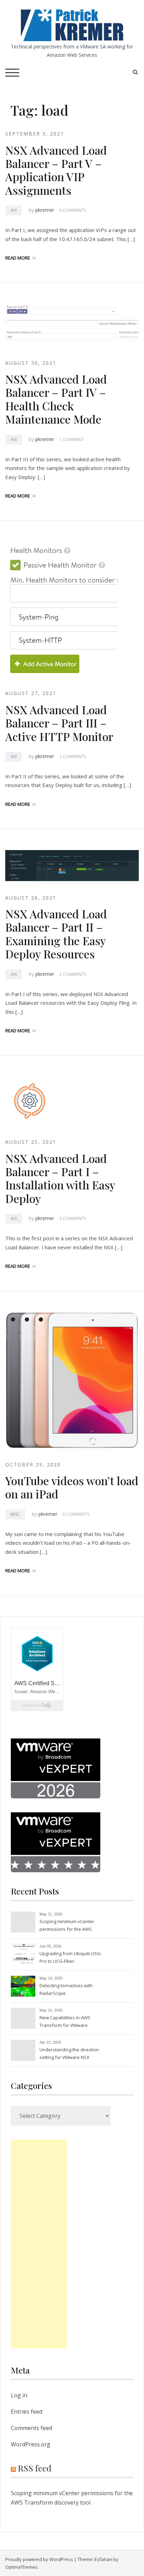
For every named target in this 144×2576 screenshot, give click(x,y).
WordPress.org (31, 2444)
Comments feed (31, 2428)
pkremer (45, 210)
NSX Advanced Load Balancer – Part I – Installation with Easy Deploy (60, 1178)
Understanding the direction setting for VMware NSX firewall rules (69, 2054)
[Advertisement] (39, 2244)
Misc (15, 1514)
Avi (14, 210)
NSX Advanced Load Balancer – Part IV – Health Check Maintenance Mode (56, 399)
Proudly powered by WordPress (39, 2559)
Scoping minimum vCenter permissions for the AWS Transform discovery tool (67, 1926)
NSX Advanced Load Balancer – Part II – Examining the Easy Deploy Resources (56, 934)
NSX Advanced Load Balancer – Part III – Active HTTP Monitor (59, 723)
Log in (19, 2395)
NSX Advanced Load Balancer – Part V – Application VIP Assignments (56, 170)
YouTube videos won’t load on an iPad (72, 1487)
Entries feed (27, 2412)
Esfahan (103, 2559)
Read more (18, 258)
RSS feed (35, 2468)
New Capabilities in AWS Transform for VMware (65, 2021)
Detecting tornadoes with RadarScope (66, 1989)
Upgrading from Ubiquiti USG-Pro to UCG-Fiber (71, 1957)
